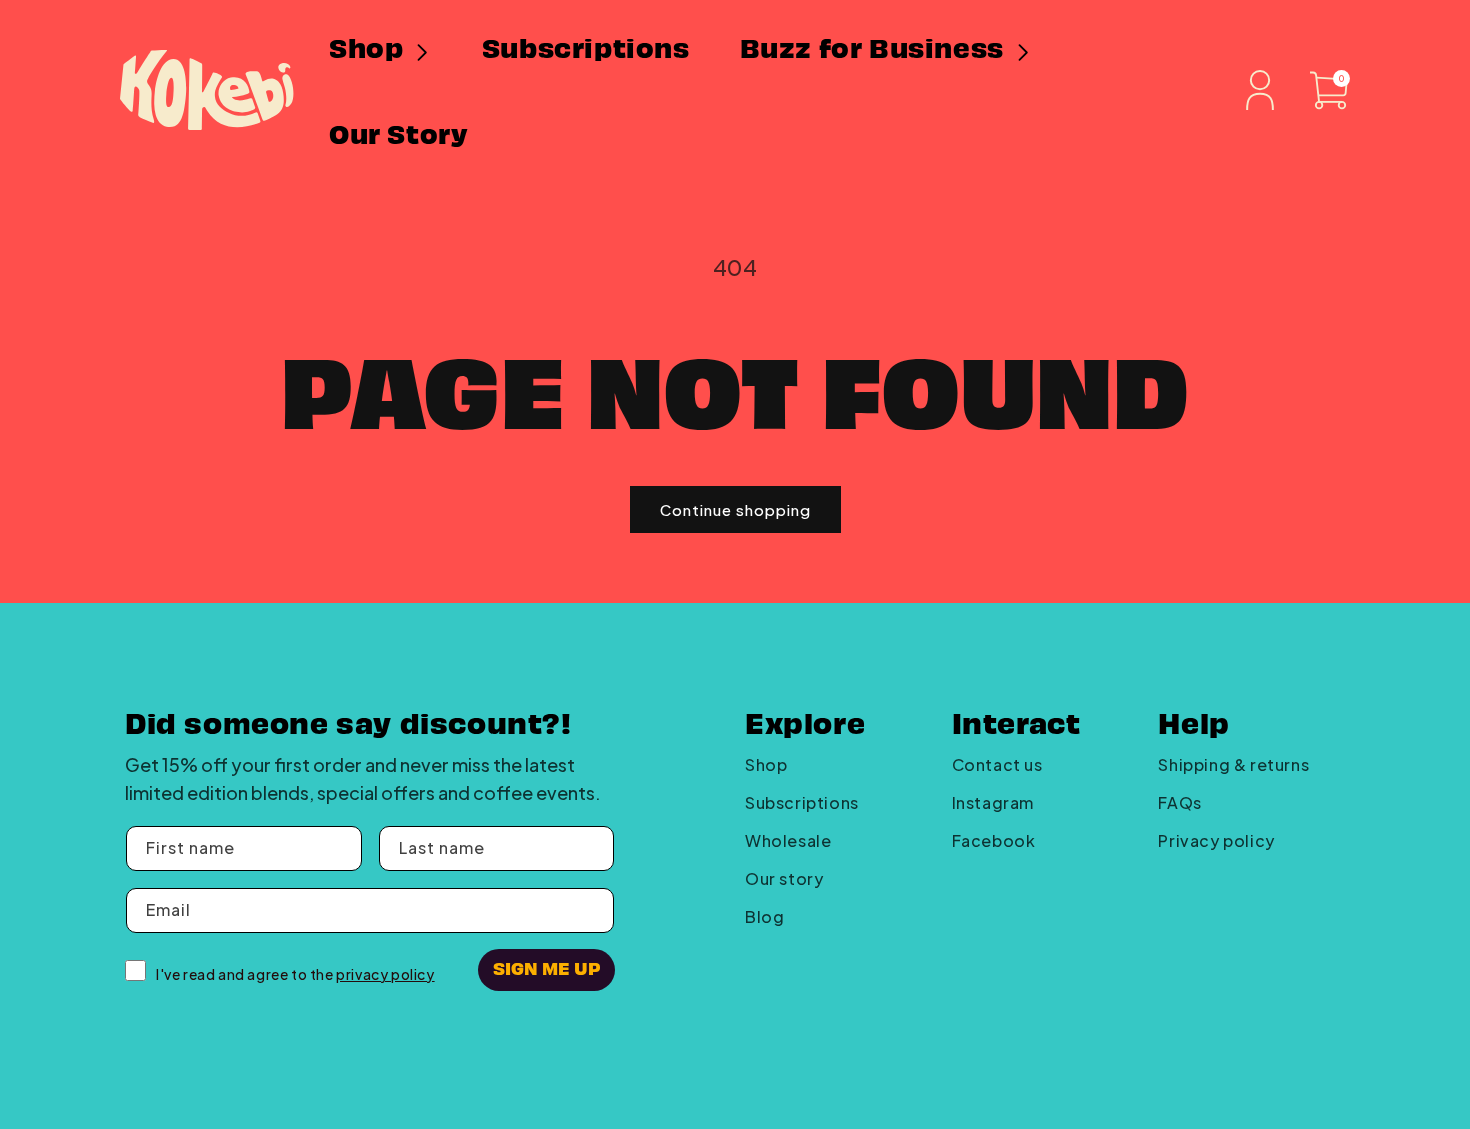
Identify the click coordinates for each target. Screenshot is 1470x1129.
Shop (766, 764)
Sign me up (546, 967)
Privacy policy (1216, 840)
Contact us (997, 764)
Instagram (993, 802)
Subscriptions (802, 802)
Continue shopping (735, 509)
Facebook (994, 840)
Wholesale (788, 840)
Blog (764, 916)
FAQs (1179, 802)
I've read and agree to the (295, 974)
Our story (784, 878)
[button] (380, 49)
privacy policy (385, 974)
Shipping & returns (1233, 764)
